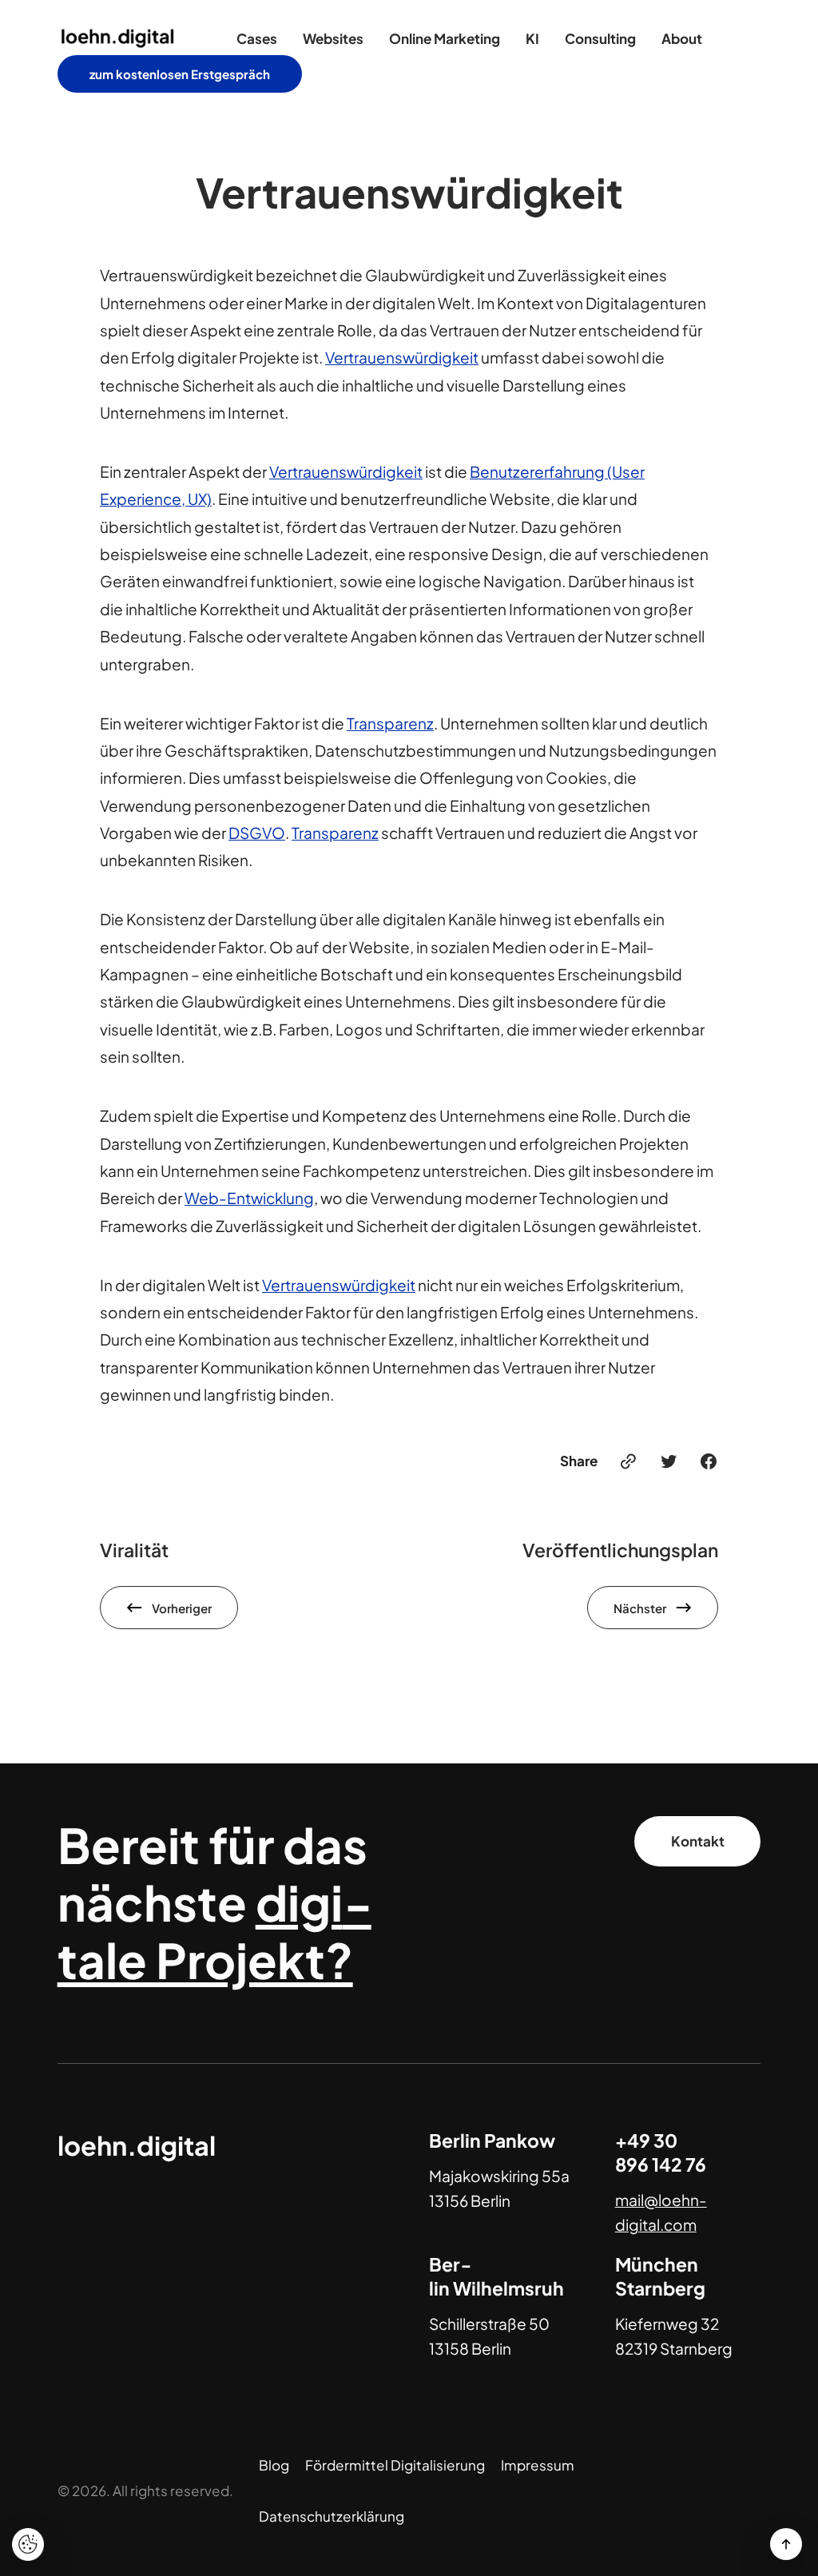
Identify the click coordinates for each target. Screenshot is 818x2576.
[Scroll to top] (786, 2544)
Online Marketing (445, 38)
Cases (257, 38)
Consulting (600, 38)
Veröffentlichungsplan (620, 1550)
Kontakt (698, 1841)
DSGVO (257, 833)
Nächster (640, 1608)
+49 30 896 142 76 (661, 2152)
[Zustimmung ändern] (28, 2544)
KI (532, 38)
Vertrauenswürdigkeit (402, 357)
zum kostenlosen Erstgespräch (180, 74)
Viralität (134, 1550)
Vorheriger (182, 1608)
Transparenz (390, 723)
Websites (333, 38)
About (682, 38)
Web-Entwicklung (249, 1198)
